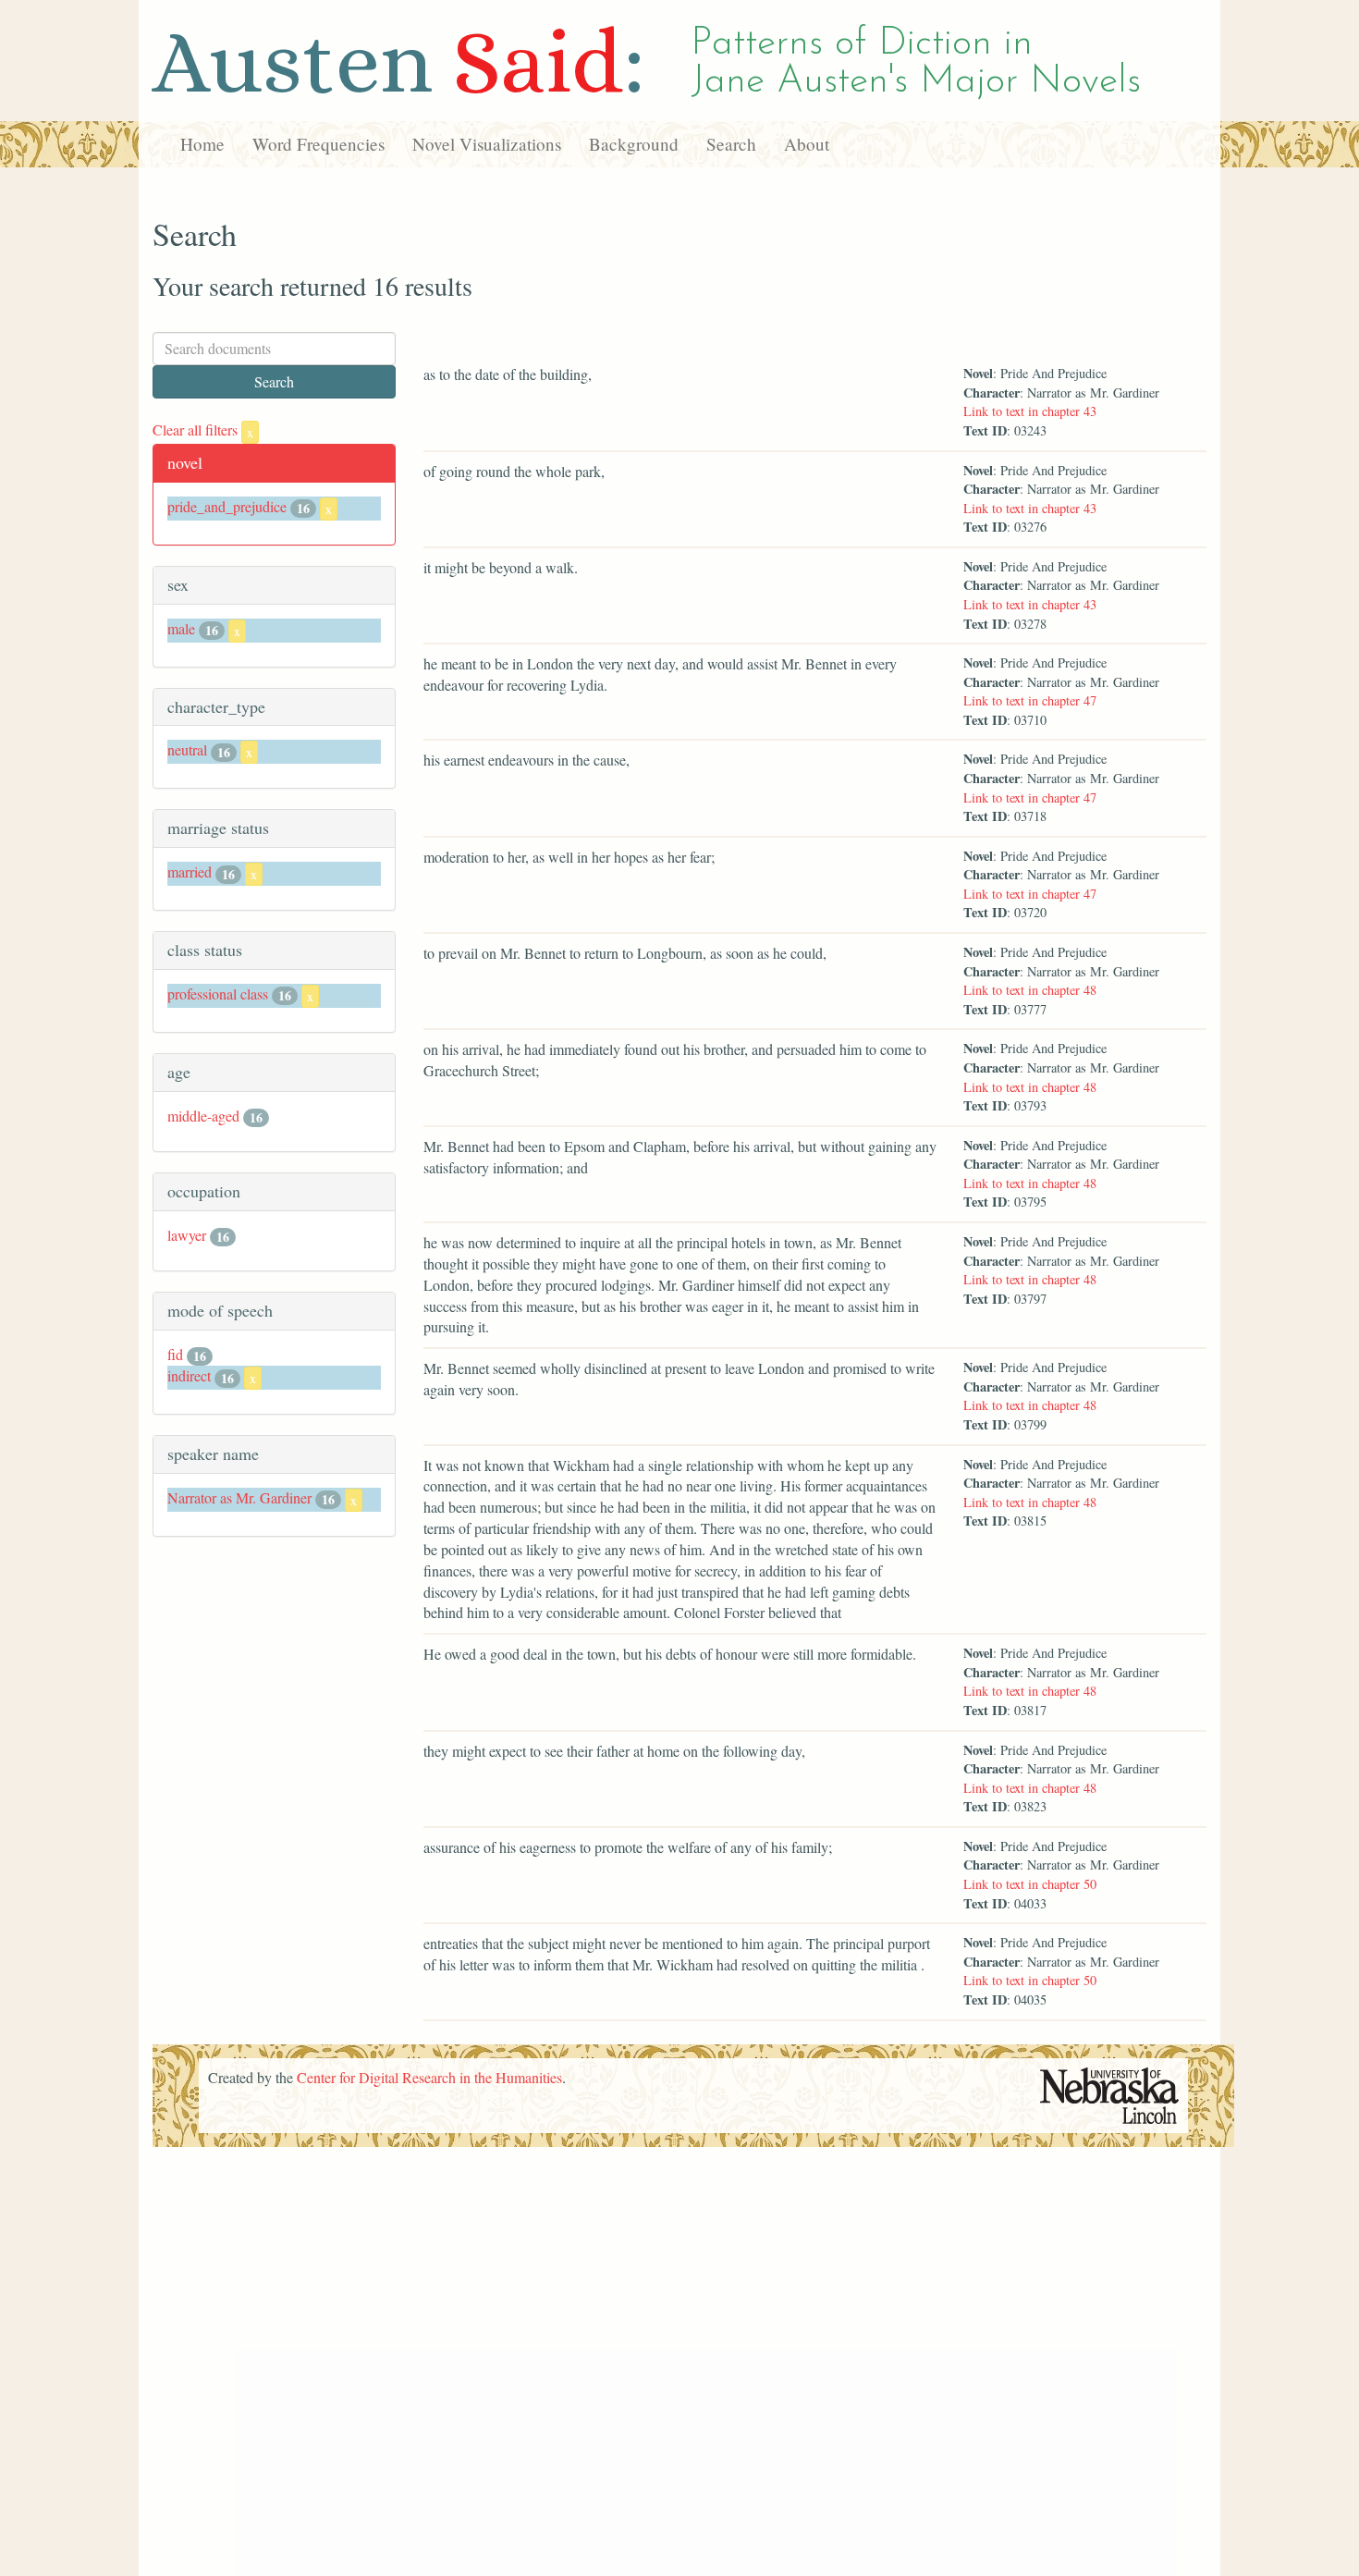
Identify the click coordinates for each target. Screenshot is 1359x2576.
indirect (189, 1375)
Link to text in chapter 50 (1030, 1884)
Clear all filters (203, 429)
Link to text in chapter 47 (1030, 700)
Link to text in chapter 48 (1030, 990)
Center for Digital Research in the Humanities (429, 2077)
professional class (218, 994)
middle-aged (203, 1116)
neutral (187, 749)
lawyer (187, 1235)
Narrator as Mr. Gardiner (239, 1497)
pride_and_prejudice (227, 506)
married (190, 871)
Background (634, 144)
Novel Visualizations (487, 144)
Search (731, 144)
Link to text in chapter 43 (1030, 411)
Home (202, 144)
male (181, 628)
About (807, 144)
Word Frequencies (318, 144)
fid (175, 1354)
